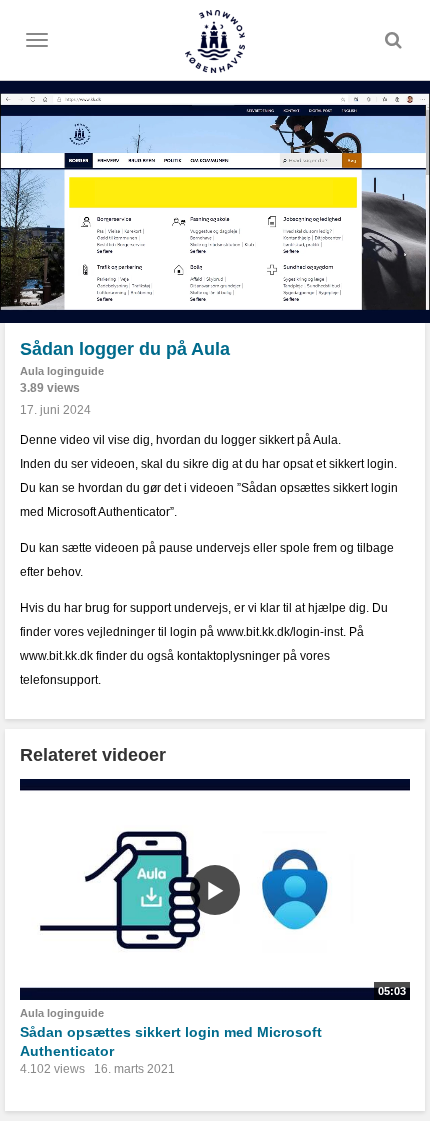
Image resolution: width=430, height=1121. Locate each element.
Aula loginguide (62, 371)
